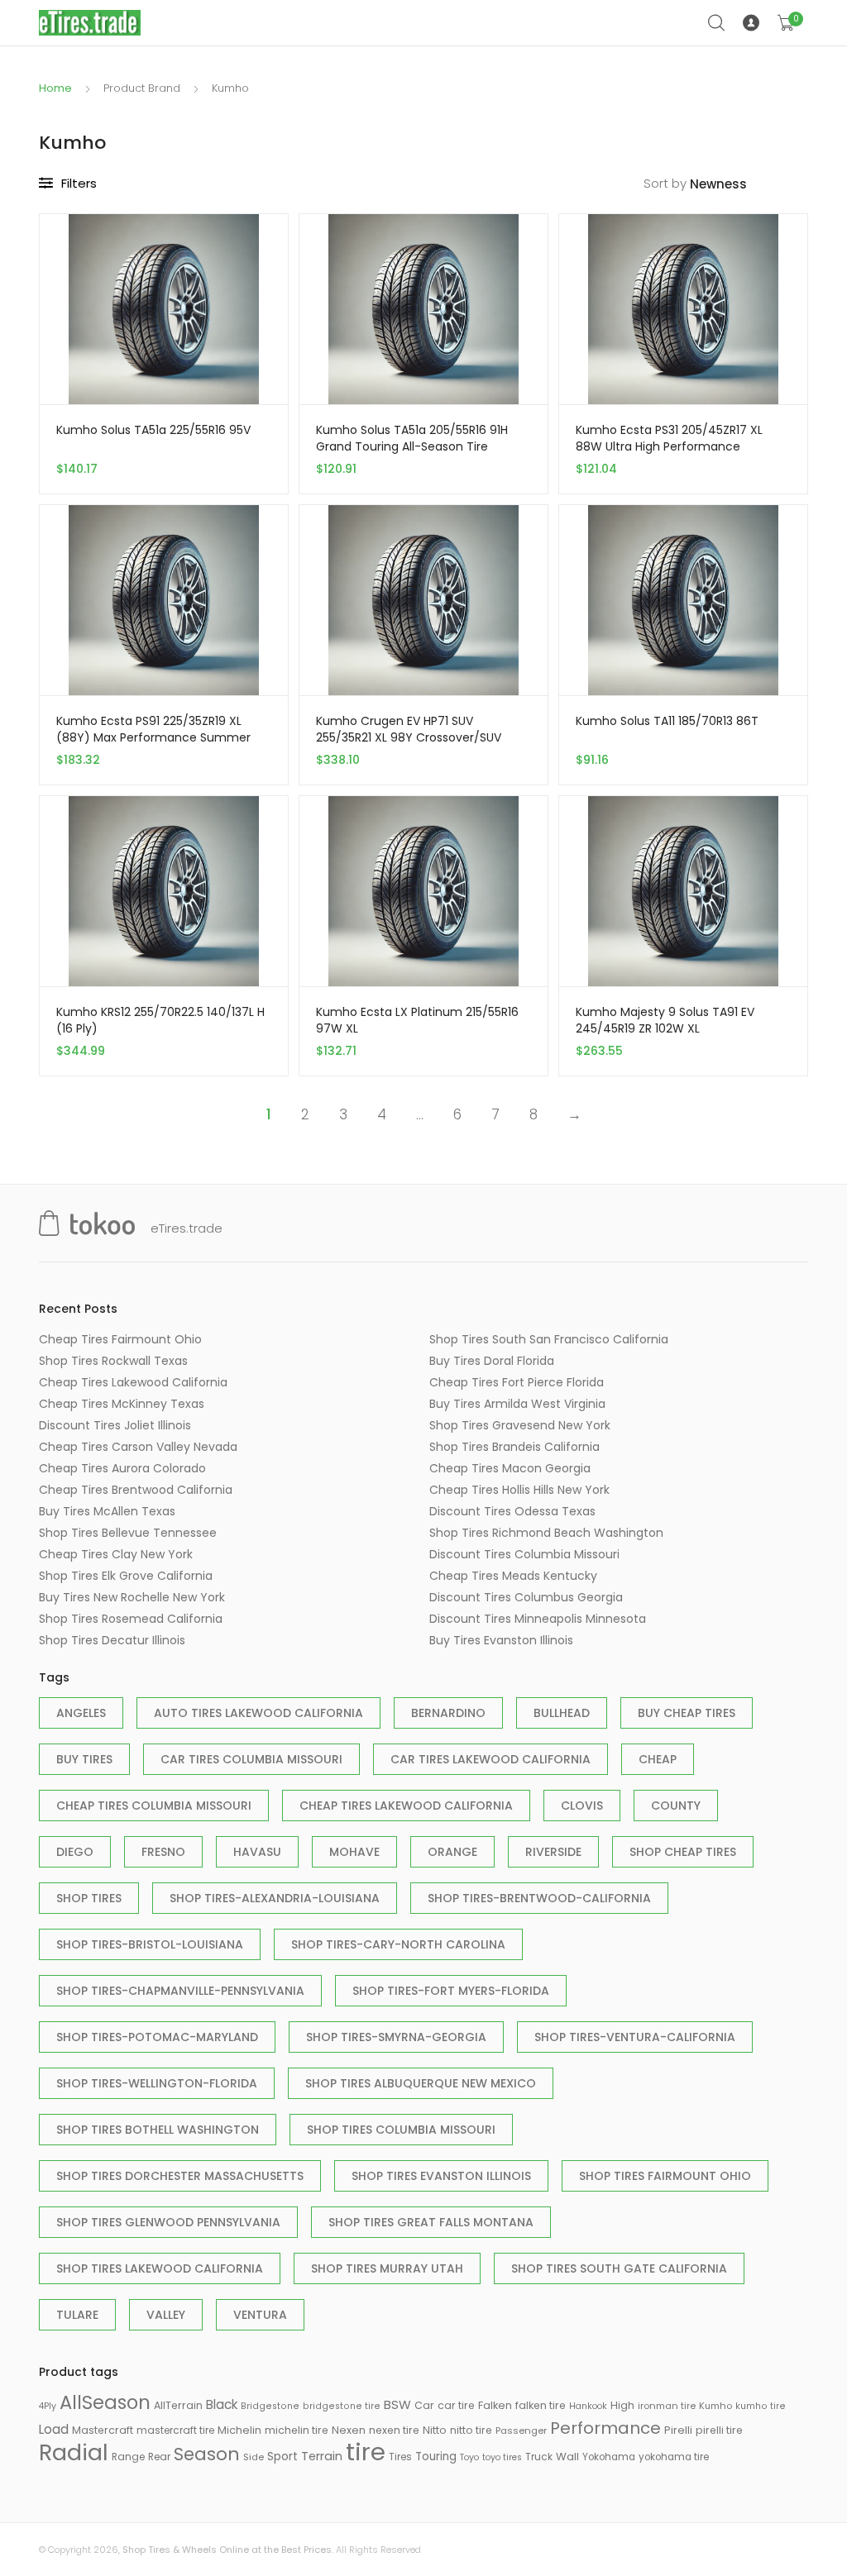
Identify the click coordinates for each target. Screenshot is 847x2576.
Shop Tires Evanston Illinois (441, 2176)
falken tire (541, 2405)
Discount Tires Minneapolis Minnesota (538, 1619)
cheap (658, 1759)
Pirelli (678, 2430)
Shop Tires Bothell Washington (158, 2130)
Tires (400, 2457)
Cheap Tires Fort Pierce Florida (517, 1382)
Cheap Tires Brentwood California (136, 1490)
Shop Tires (89, 1898)
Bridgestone (270, 2406)
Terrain (322, 2456)
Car (424, 2405)
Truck (539, 2457)
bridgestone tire (342, 2406)
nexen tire (394, 2430)
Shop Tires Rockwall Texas (113, 1361)
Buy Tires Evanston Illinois (501, 1640)
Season (207, 2454)
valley (166, 2315)
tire (366, 2452)
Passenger (521, 2431)
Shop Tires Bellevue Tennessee (128, 1533)
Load (54, 2429)
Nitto (435, 2430)
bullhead (562, 1713)
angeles (81, 1713)
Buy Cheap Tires (687, 1713)
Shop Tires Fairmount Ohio (665, 2176)
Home (55, 88)
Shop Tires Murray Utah (387, 2268)
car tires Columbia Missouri (251, 1759)
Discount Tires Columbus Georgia (526, 1597)
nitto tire (471, 2430)
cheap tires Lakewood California (406, 1806)
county (676, 1806)
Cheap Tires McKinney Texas (122, 1404)
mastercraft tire (175, 2431)
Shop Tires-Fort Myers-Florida (451, 1991)
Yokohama (609, 2457)
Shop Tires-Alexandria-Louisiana (275, 1898)
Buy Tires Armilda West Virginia (517, 1404)
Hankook (588, 2406)
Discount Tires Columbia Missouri (524, 1554)
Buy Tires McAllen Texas (107, 1511)
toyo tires (502, 2457)
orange (452, 1852)
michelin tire (297, 2430)
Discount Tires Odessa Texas (512, 1511)
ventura (260, 2315)
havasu (257, 1852)
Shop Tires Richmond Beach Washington (546, 1533)
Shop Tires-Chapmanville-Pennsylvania (180, 1991)
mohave (354, 1852)
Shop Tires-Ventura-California (635, 2037)
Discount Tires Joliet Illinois (115, 1425)
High (622, 2405)
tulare (77, 2315)
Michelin (239, 2430)
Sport (282, 2456)
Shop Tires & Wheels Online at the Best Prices (227, 2550)
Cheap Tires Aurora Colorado (122, 1468)
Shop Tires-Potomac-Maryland (157, 2037)
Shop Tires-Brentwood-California (539, 1898)
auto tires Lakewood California (258, 1713)
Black (222, 2404)
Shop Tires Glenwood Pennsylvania (168, 2222)
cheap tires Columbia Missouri (154, 1806)
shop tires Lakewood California (160, 2268)
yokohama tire (674, 2457)
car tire (456, 2405)
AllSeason (105, 2402)
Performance (605, 2428)
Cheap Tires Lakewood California (133, 1382)
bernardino (448, 1713)
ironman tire (667, 2406)
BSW (397, 2404)
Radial (74, 2452)
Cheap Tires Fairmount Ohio (120, 1339)
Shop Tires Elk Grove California (126, 1576)
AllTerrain (178, 2405)
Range (128, 2457)
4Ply (48, 2406)
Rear (159, 2457)
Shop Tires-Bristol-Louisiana (150, 1944)
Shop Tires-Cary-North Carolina (398, 1944)
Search (717, 23)
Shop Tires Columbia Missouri (401, 2130)
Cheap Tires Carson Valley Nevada (138, 1447)
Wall (567, 2457)
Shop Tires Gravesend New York (520, 1425)
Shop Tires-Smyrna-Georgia (396, 2037)
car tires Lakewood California (490, 1759)
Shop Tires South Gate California (619, 2268)
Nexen (349, 2430)
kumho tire (761, 2406)
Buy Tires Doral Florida (492, 1361)
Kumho (715, 2406)
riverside (553, 1852)
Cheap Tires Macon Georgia (510, 1468)
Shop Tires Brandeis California (514, 1447)
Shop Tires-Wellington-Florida (157, 2083)
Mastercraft (103, 2430)
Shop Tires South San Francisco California (549, 1339)
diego (75, 1852)
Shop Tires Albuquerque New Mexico (421, 2083)
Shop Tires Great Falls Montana (431, 2222)
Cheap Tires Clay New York (116, 1554)
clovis (582, 1806)
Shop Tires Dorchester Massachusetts (180, 2176)
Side (254, 2457)
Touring (436, 2457)
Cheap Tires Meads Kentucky (513, 1576)
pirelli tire (719, 2430)
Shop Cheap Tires (683, 1852)
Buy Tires (84, 1759)
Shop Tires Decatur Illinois (112, 1640)
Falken (495, 2405)
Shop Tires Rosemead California (131, 1619)
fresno (163, 1852)
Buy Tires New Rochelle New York (132, 1597)
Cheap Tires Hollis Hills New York (519, 1490)
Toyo (469, 2457)
